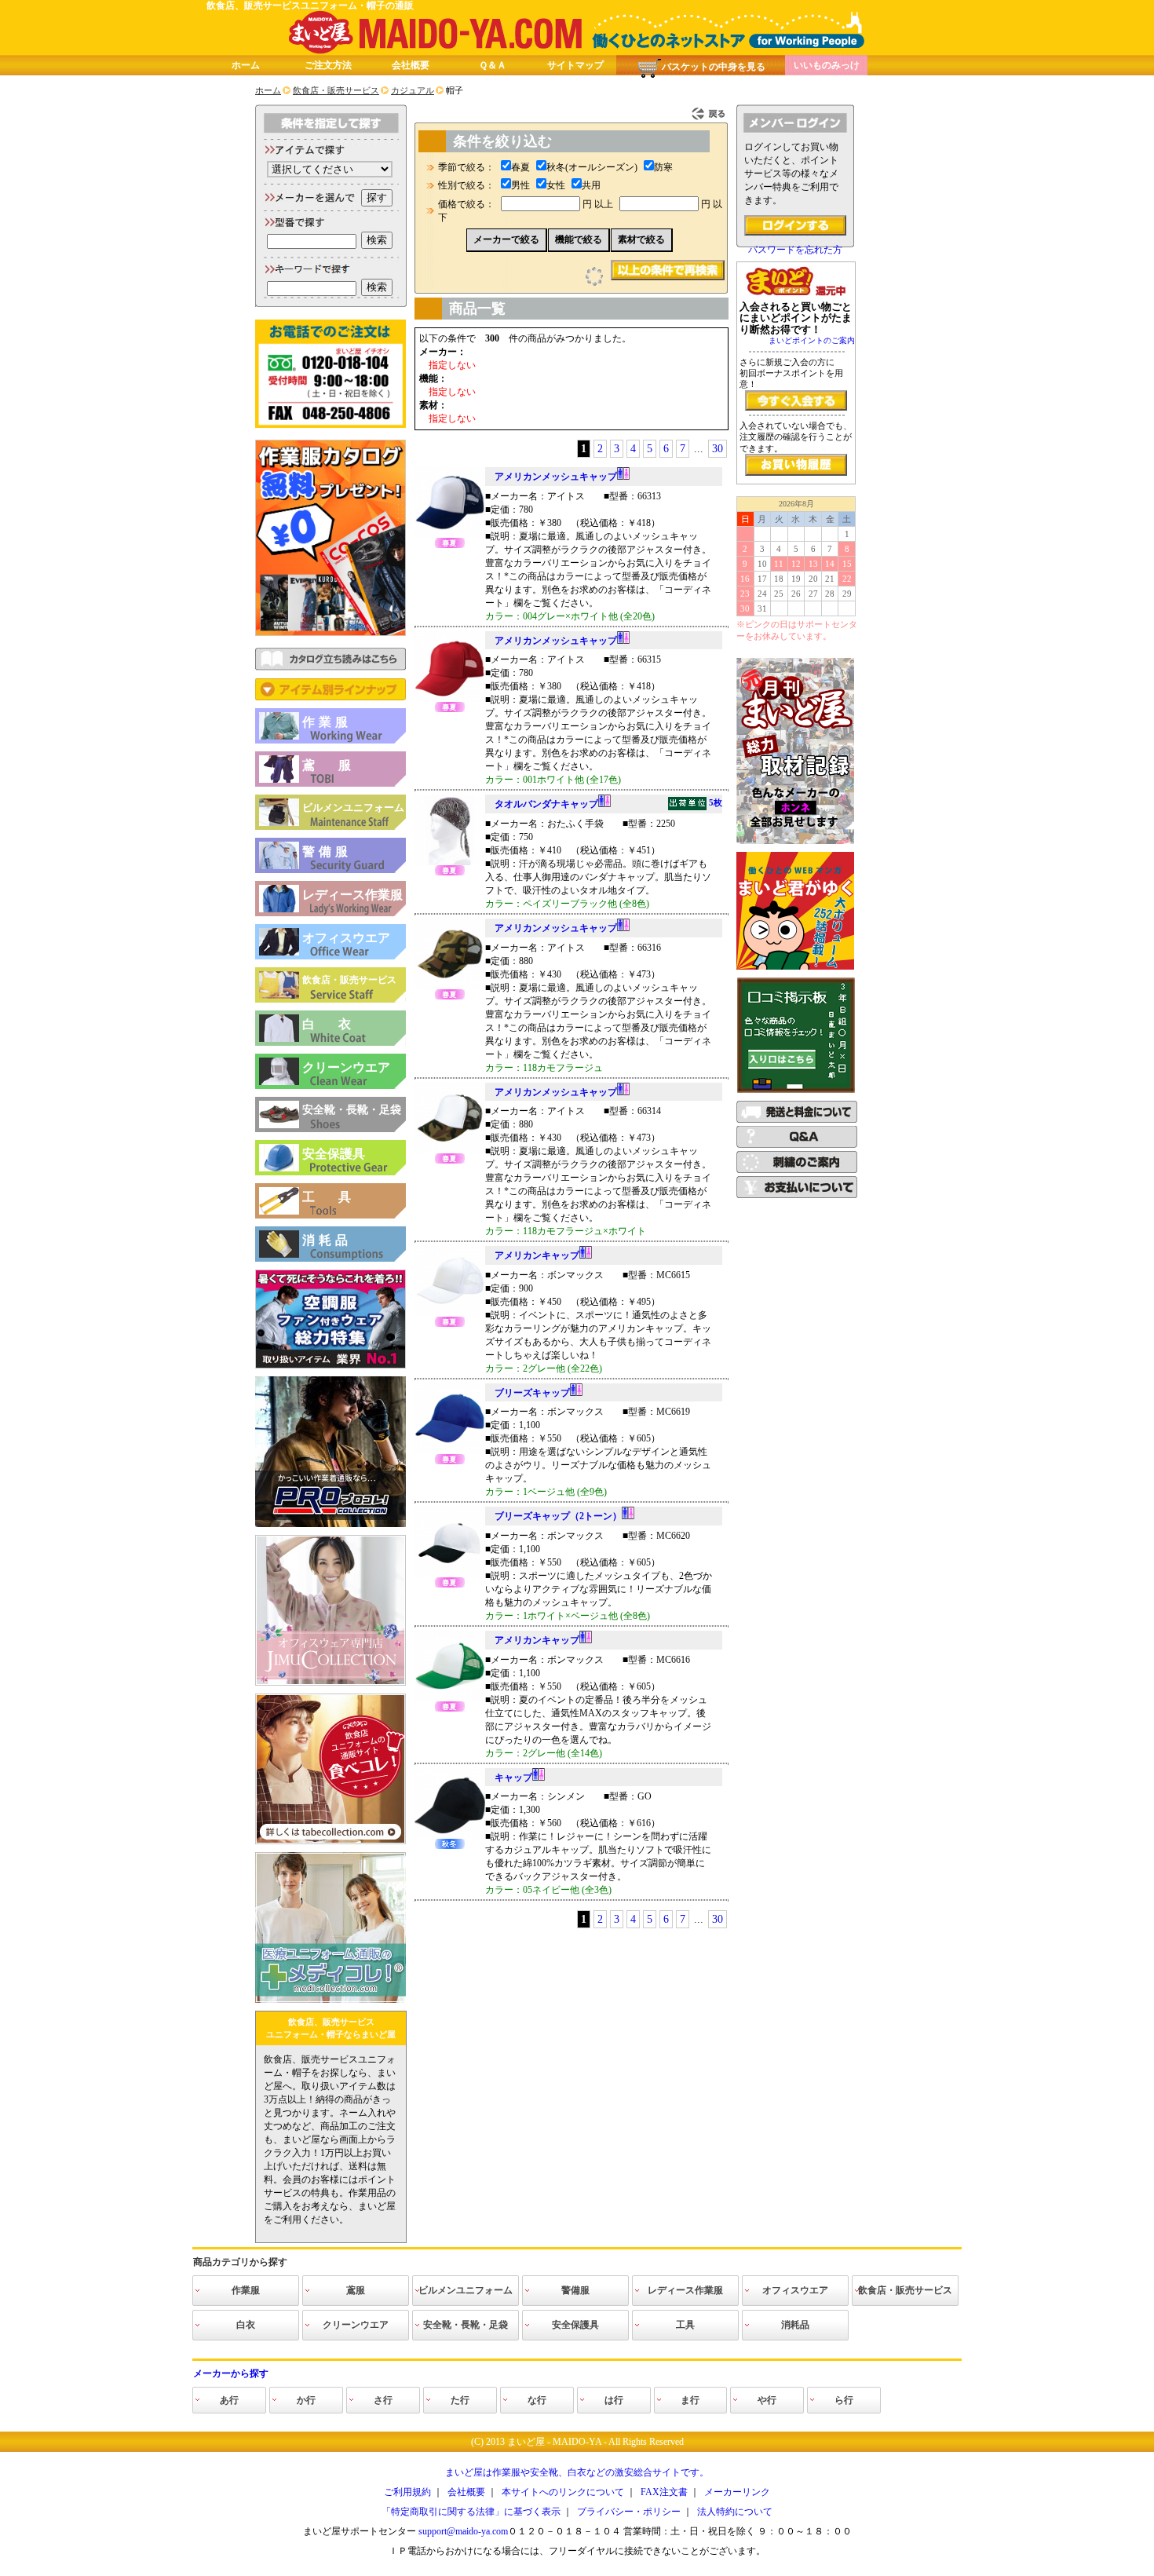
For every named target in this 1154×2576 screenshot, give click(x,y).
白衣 (338, 1024)
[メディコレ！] (330, 2000)
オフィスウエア (346, 938)
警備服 (327, 851)
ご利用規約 (407, 2492)
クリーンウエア (346, 1067)
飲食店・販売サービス (349, 980)
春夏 (520, 167)
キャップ (513, 1778)
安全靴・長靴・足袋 (352, 1110)
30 (718, 449)
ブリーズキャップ (532, 1393)
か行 (306, 2400)
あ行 (229, 2400)
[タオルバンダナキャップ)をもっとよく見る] (450, 862)
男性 (520, 185)
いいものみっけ (827, 65)
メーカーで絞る (506, 239)
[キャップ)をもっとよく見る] (450, 1836)
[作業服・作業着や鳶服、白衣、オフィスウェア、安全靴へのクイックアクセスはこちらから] (330, 697)
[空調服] (330, 1365)
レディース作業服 (352, 895)
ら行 (844, 2400)
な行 (537, 2400)
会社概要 (411, 65)
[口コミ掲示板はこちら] (796, 1090)
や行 (767, 2400)
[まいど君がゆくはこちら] (795, 966)
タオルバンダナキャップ (608, 804)
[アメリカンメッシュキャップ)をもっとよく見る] (450, 535)
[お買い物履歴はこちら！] (796, 465)
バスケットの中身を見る (714, 67)
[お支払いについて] (797, 1195)
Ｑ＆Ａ (493, 65)
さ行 (383, 2400)
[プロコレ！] (330, 1524)
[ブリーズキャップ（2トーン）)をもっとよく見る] (450, 1574)
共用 (591, 185)
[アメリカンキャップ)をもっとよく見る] (450, 1314)
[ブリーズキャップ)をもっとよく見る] (450, 1451)
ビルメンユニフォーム (353, 808)
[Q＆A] (797, 1145)
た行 (460, 2400)
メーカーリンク (737, 2492)
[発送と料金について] (797, 1120)
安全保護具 (334, 1154)
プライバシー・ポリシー (629, 2512)
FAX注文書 (664, 2492)
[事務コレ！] (330, 1683)
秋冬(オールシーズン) (592, 167)
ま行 (690, 2400)
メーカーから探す (231, 2373)
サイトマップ (575, 65)
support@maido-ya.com (463, 2531)
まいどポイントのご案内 (812, 340)
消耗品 (327, 1240)
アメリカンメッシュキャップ (556, 477)
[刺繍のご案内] (797, 1170)
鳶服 (338, 765)
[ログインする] (795, 225)
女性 (556, 185)
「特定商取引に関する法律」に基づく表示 (471, 2512)
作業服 (327, 722)
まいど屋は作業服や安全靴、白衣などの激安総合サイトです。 (577, 2472)
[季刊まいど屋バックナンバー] (795, 841)
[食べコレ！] (330, 1841)
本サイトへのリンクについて (563, 2492)
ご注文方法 (328, 65)
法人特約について (735, 2512)
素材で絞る (641, 239)
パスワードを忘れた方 (795, 250)
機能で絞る (579, 239)
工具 (338, 1197)
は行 (614, 2400)
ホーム (246, 65)
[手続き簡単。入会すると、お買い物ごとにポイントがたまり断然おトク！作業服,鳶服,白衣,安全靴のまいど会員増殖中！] (796, 400)
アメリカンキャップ (537, 1255)
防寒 (663, 167)
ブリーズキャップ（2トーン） (558, 1516)
